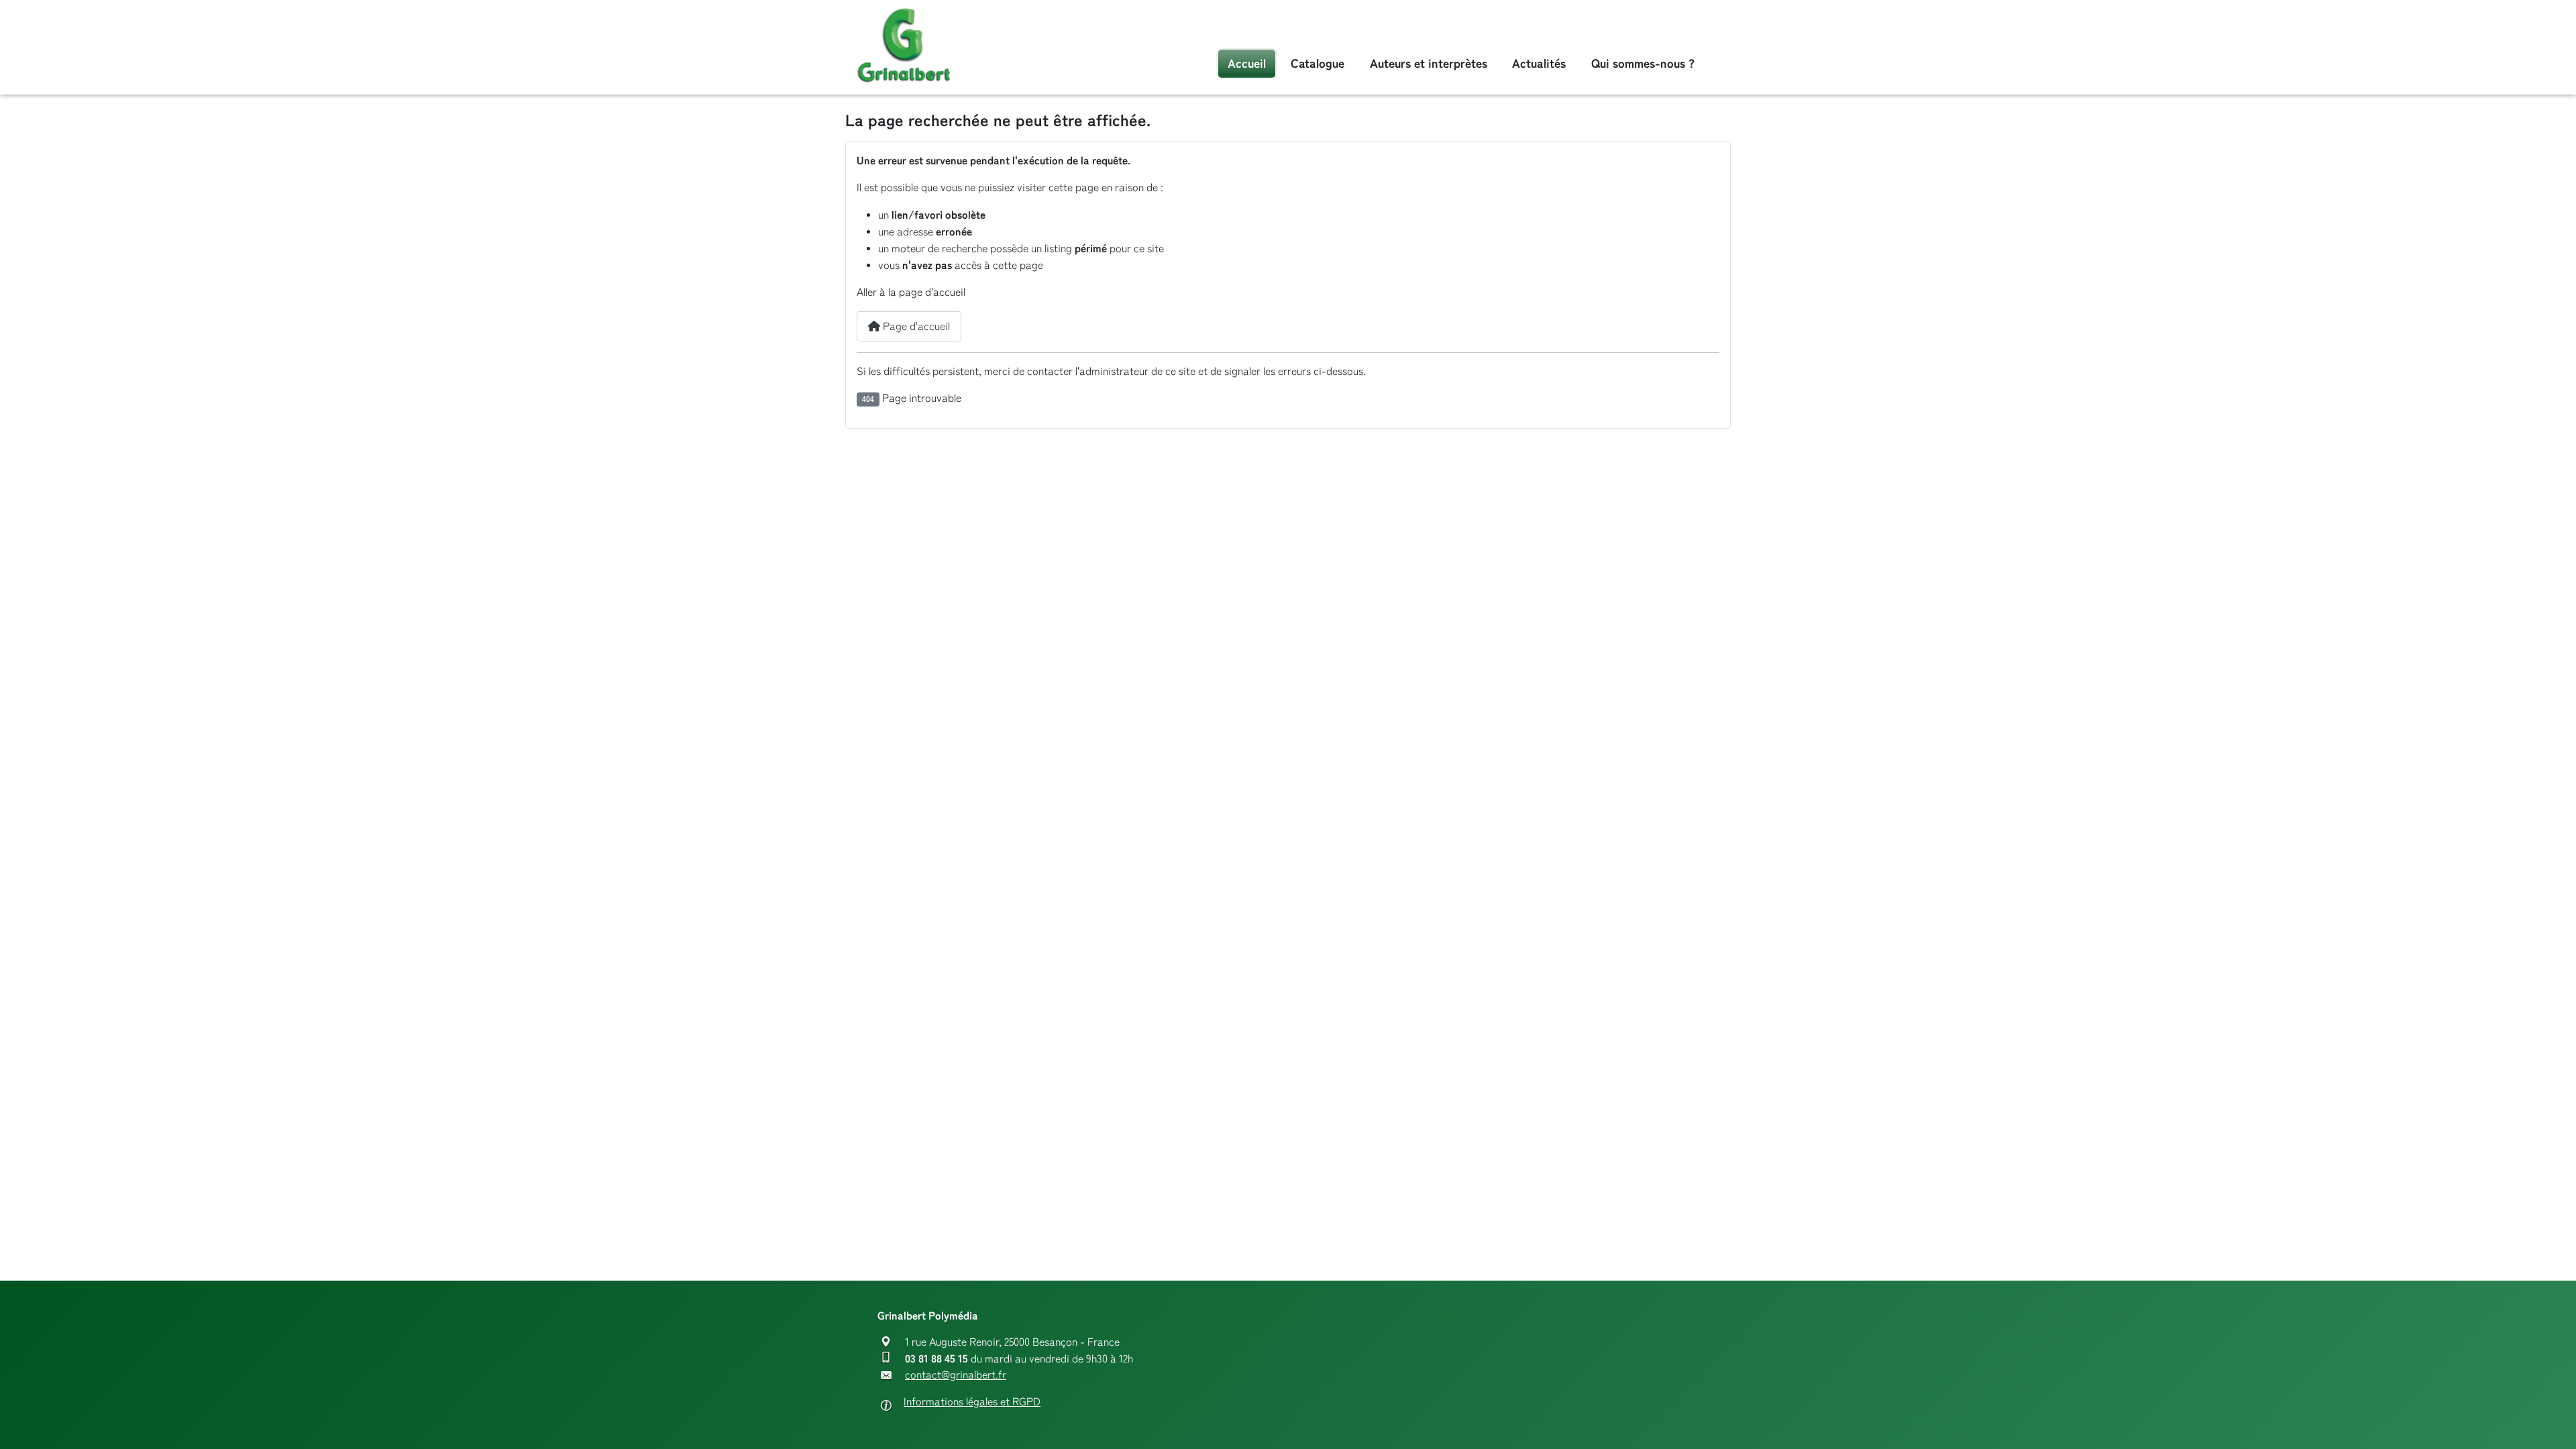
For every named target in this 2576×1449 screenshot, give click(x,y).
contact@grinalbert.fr (956, 1375)
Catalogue (1318, 63)
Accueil (1247, 63)
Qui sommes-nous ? (1643, 63)
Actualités (1539, 63)
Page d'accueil (915, 326)
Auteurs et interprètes (1429, 63)
